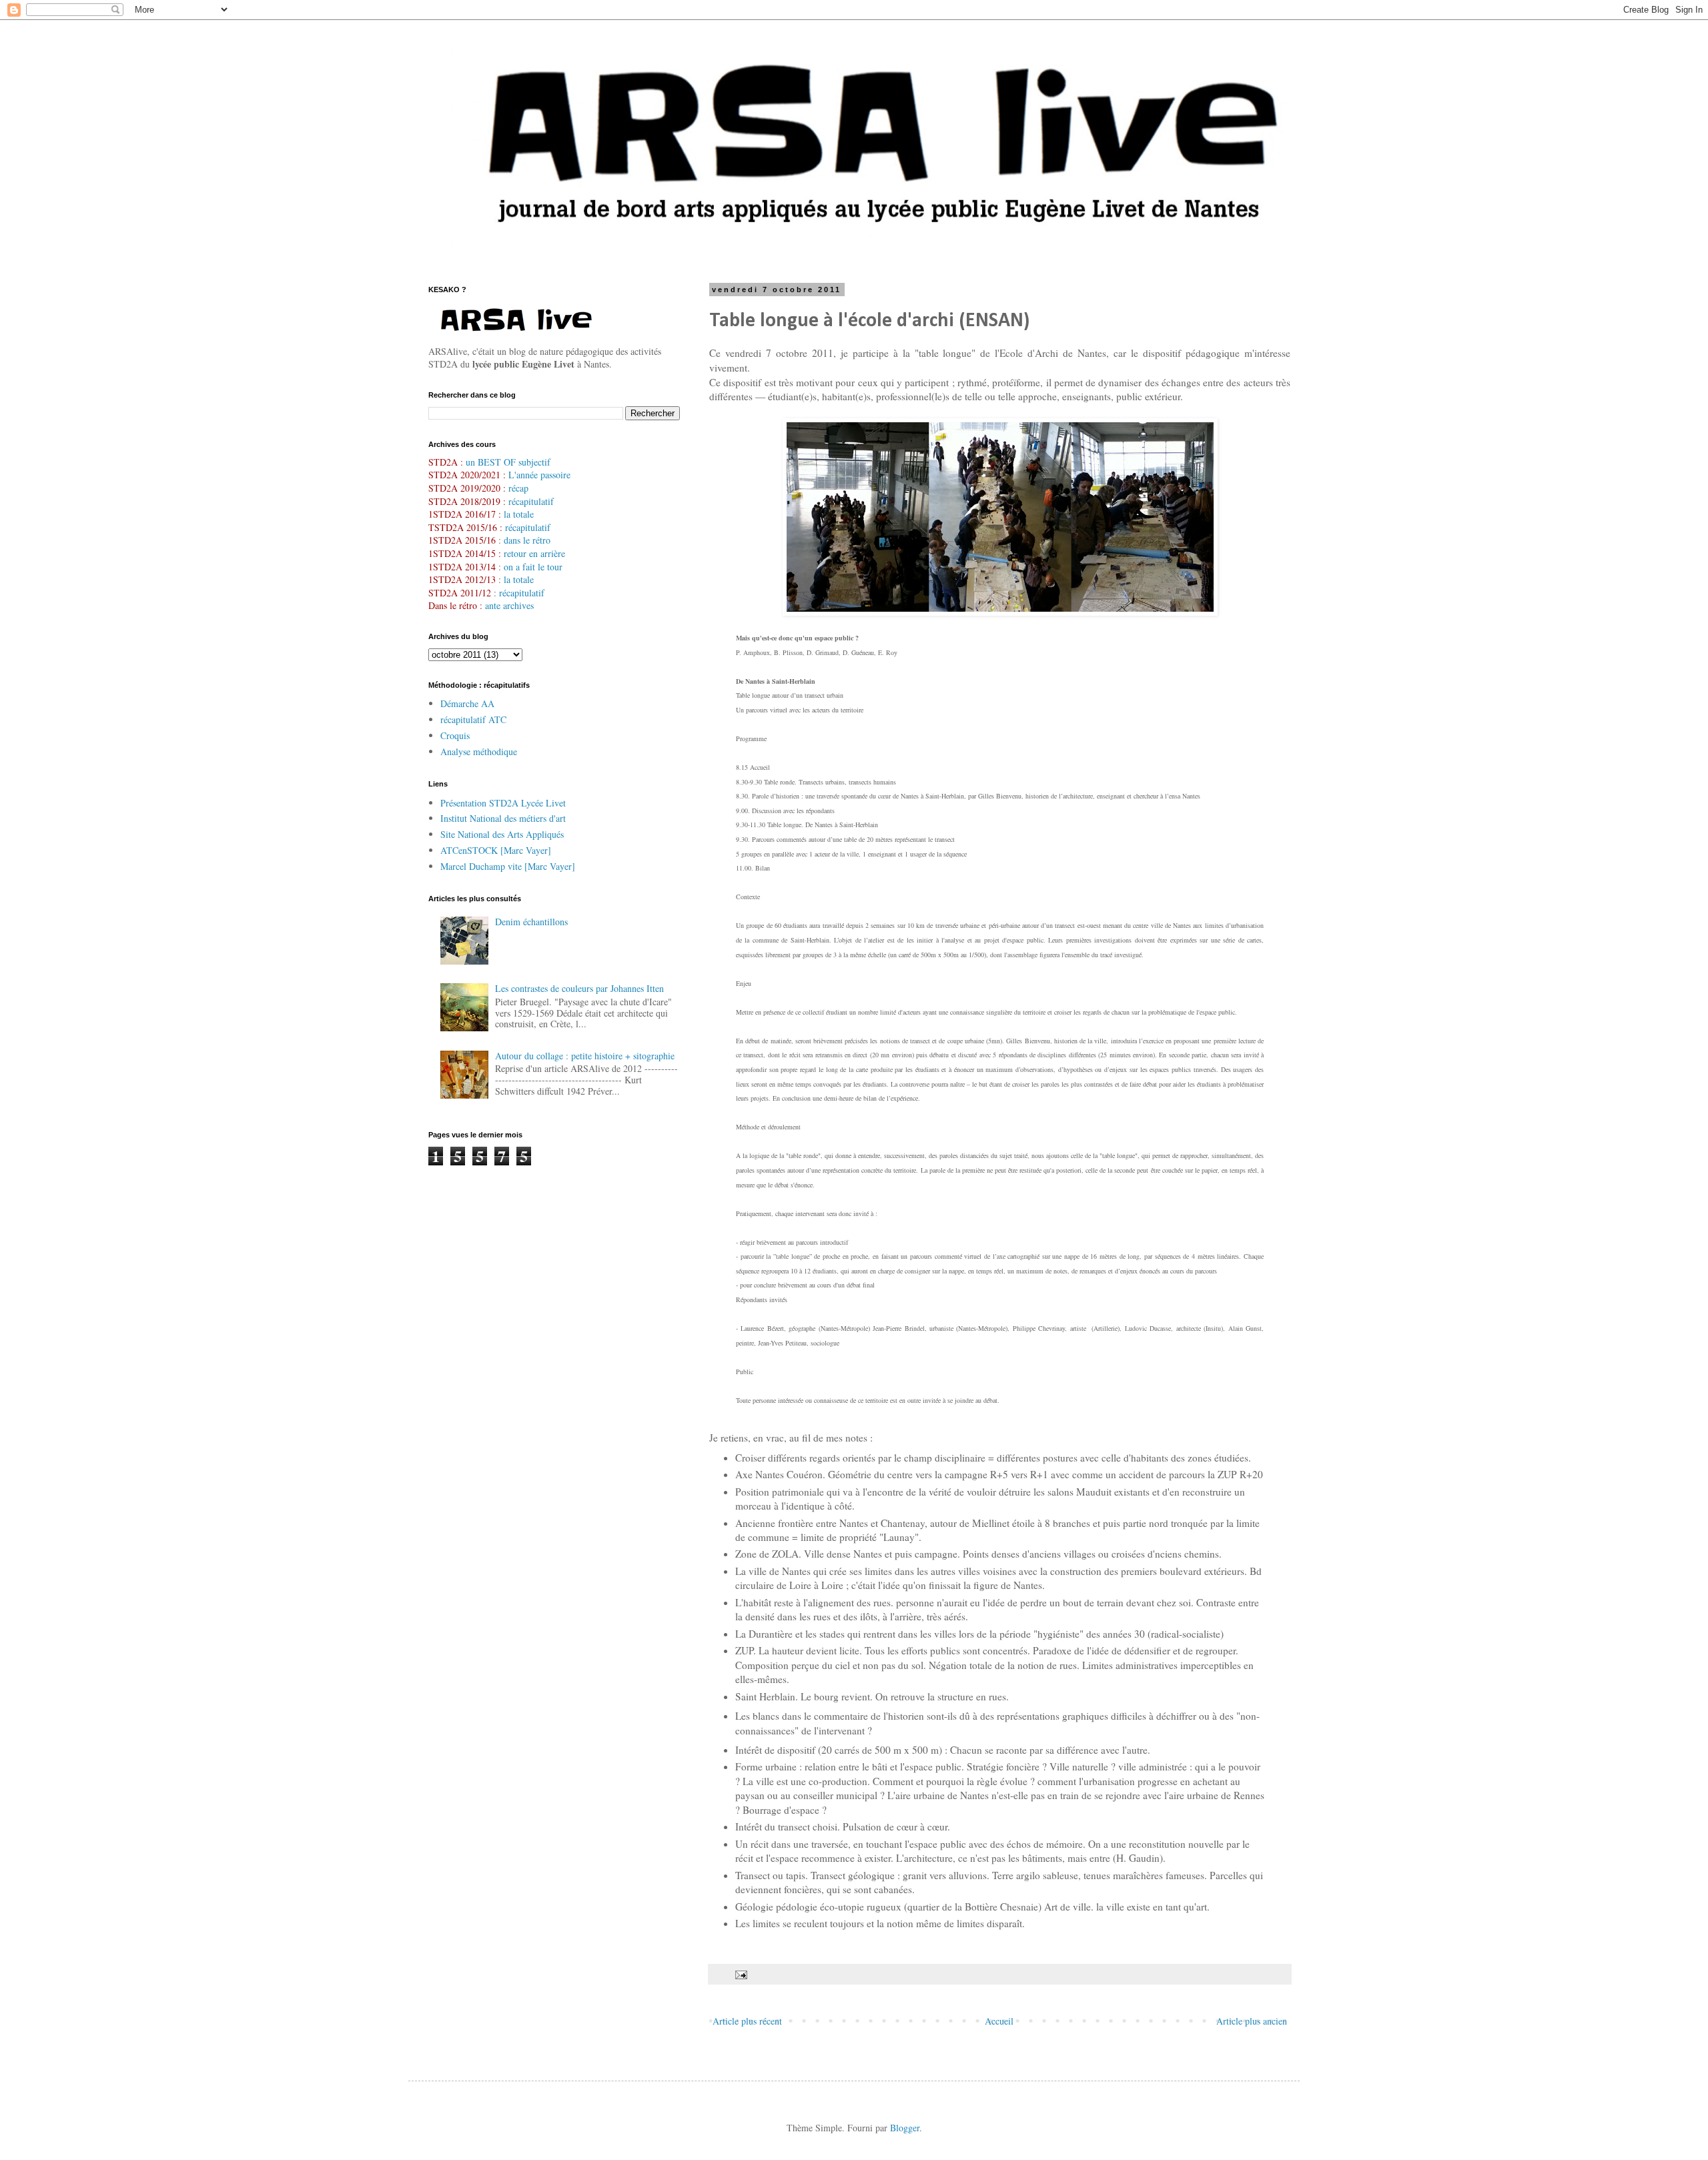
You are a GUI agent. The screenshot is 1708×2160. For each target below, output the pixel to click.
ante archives (509, 605)
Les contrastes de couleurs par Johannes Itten (579, 988)
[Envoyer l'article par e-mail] (740, 1974)
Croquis (455, 735)
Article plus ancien (1252, 2021)
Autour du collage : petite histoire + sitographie (585, 1056)
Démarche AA (467, 703)
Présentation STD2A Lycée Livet (503, 803)
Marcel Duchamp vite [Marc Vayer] (508, 866)
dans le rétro (527, 540)
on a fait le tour (533, 567)
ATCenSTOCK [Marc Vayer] (496, 850)
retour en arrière (534, 553)
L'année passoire (538, 475)
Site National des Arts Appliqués (502, 834)
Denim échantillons (531, 922)
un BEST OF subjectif (508, 462)
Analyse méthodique (479, 751)
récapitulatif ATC (473, 719)
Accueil (999, 2021)
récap (518, 488)
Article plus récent (747, 2021)
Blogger (905, 2128)
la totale (519, 514)
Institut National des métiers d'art (503, 818)
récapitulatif (531, 501)
